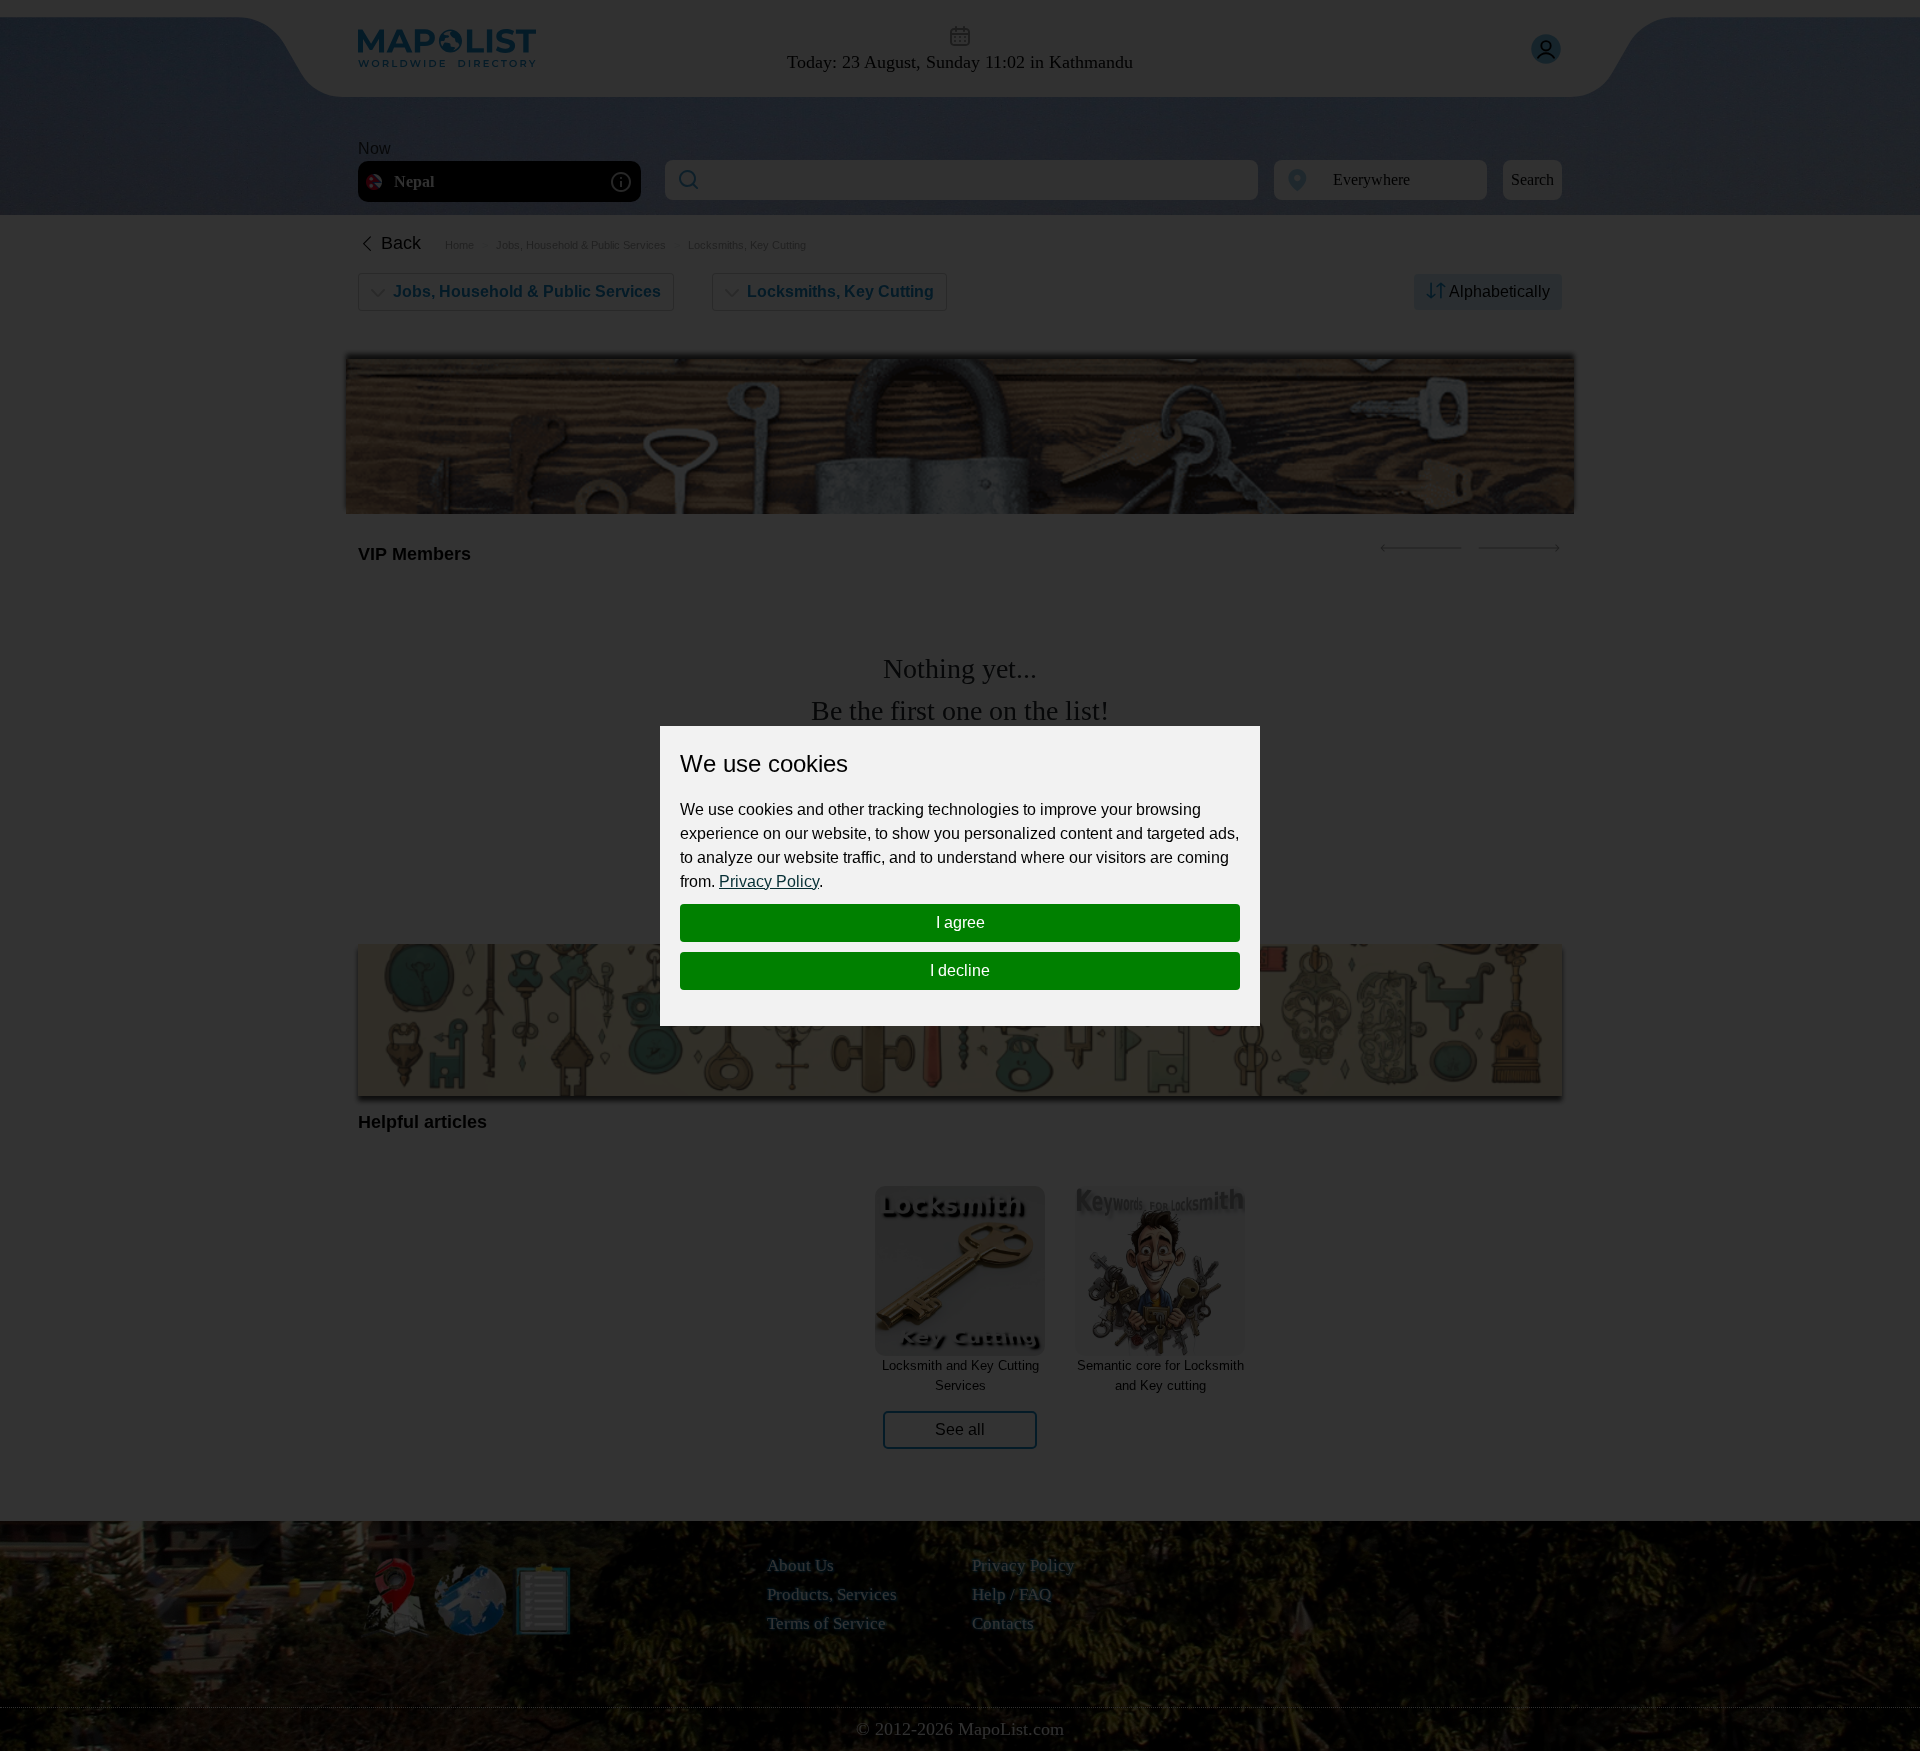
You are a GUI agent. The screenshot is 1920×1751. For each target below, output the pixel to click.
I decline (960, 970)
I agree (960, 922)
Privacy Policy (769, 881)
